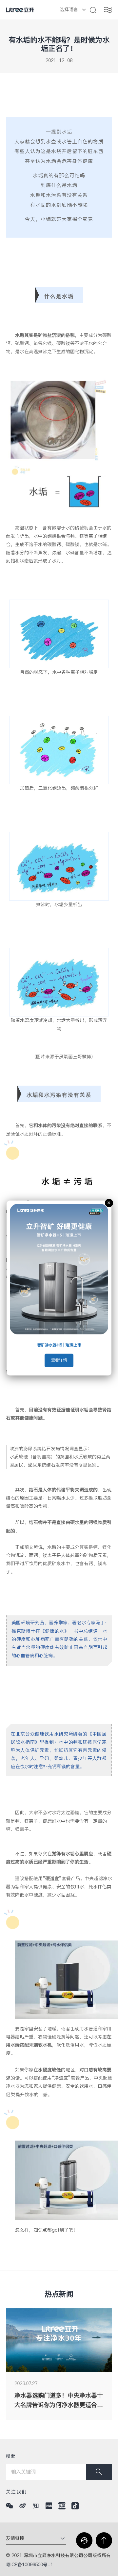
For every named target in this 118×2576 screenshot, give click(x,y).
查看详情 (59, 1360)
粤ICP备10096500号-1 (29, 2565)
